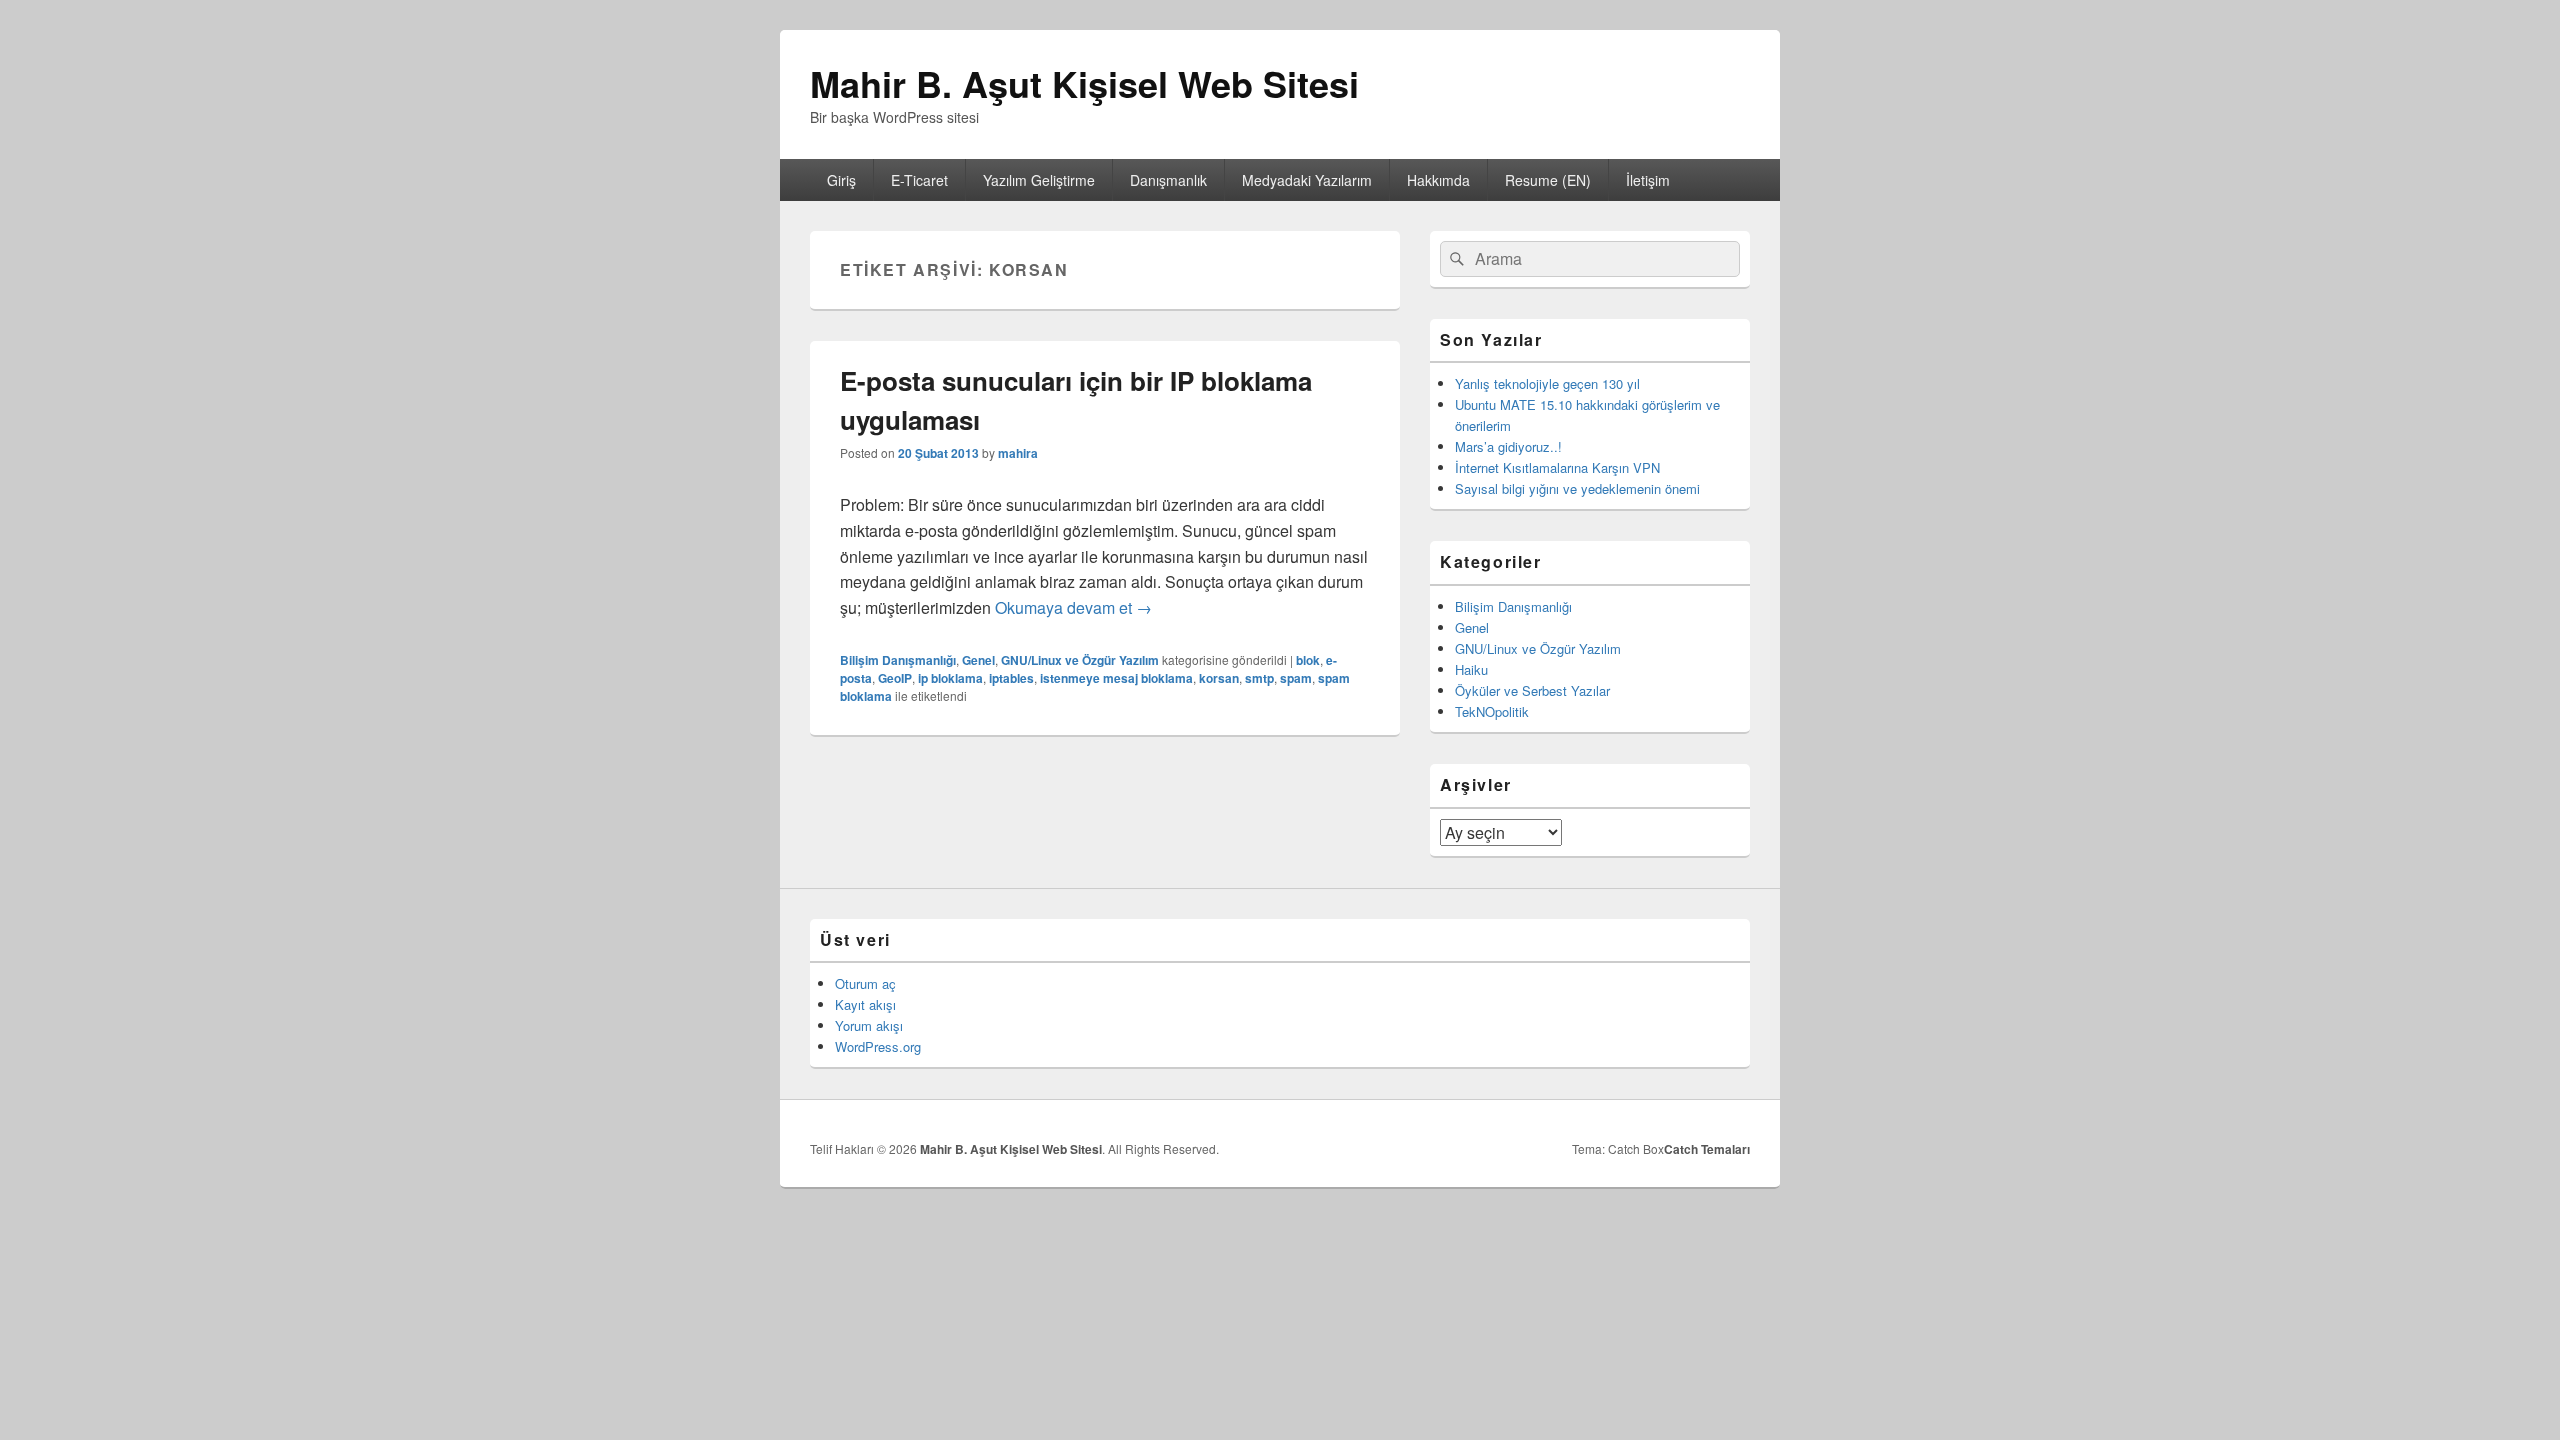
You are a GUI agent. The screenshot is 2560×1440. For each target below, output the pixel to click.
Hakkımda (1438, 180)
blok (1308, 660)
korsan (1219, 678)
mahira (1018, 453)
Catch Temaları (1707, 1149)
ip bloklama (950, 678)
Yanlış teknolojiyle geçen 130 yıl (1547, 383)
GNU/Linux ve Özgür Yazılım (1080, 660)
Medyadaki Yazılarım (1307, 180)
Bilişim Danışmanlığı (898, 660)
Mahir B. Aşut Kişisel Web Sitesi (1084, 83)
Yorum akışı (869, 1025)
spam (1296, 678)
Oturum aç (865, 983)
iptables (1011, 678)
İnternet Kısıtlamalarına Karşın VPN (1557, 467)
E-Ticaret (919, 180)
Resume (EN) (1548, 180)
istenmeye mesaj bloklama (1116, 678)
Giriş (841, 180)
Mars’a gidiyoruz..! (1508, 446)
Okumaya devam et (1073, 607)
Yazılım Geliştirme (1039, 180)
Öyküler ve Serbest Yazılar (1532, 690)
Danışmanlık (1168, 180)
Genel (978, 660)
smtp (1259, 678)
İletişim (1648, 180)
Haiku (1471, 669)
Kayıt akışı (865, 1004)
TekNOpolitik (1492, 711)
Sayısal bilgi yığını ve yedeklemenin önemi (1577, 488)
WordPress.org (878, 1046)
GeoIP (895, 678)
